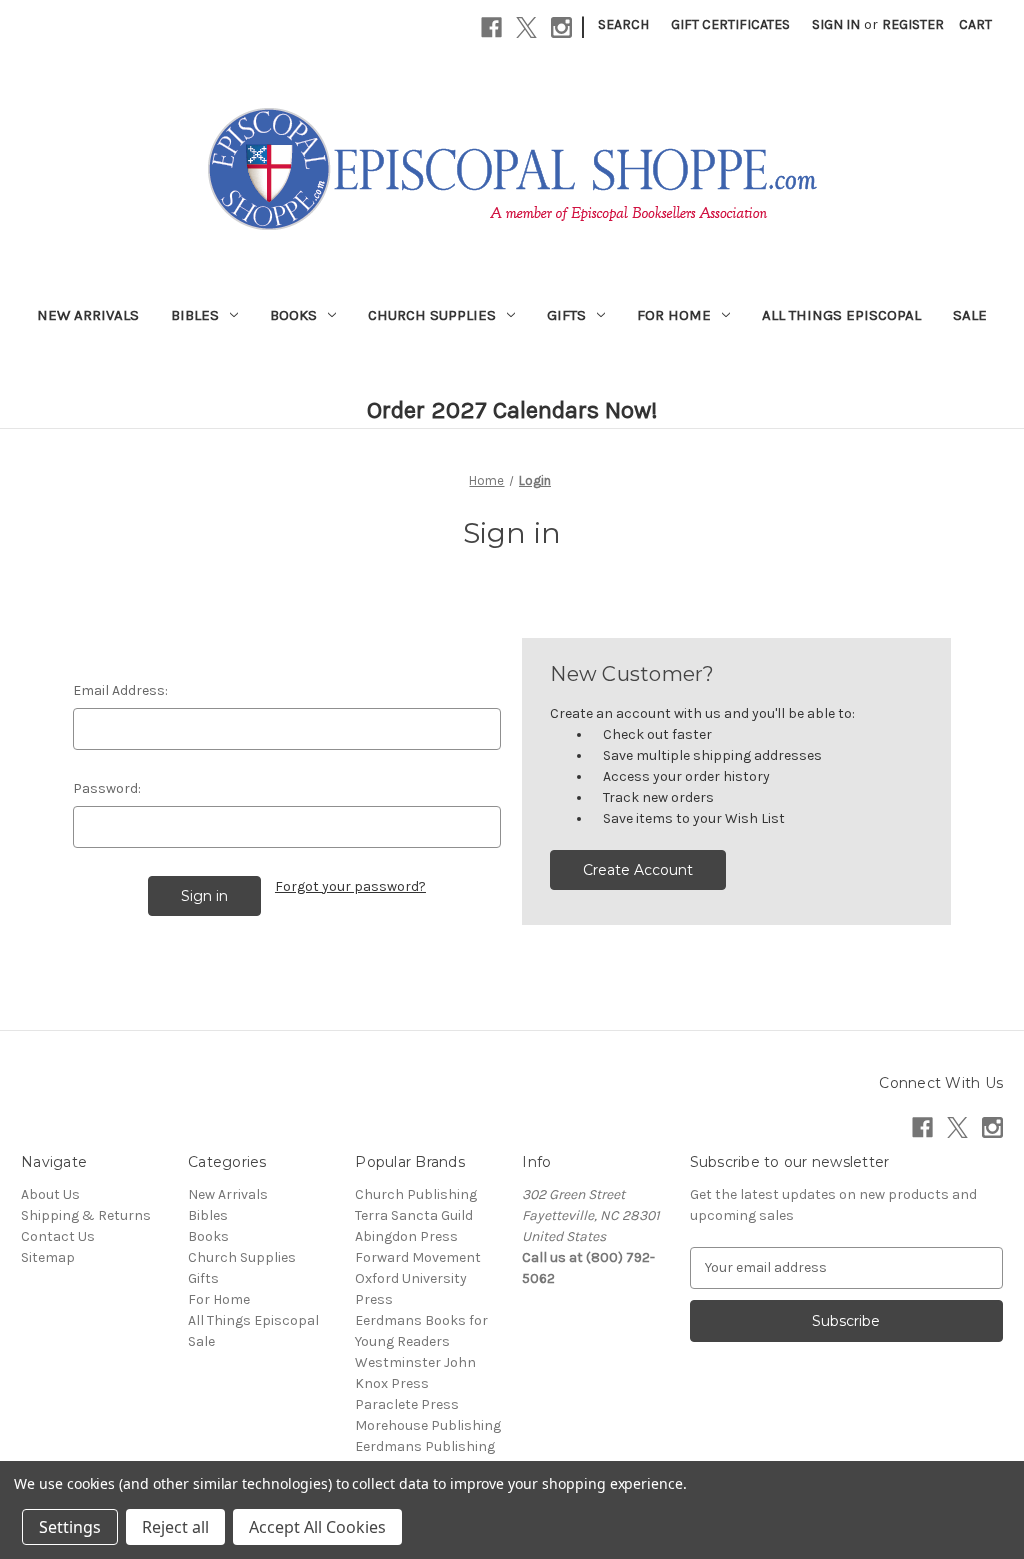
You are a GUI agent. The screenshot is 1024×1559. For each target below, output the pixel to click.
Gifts (566, 315)
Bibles (195, 315)
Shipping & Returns (86, 1215)
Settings (70, 1527)
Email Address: (120, 690)
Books (293, 315)
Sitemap (48, 1257)
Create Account (638, 870)
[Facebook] (491, 27)
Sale (970, 315)
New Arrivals (88, 315)
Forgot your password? (350, 886)
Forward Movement (418, 1257)
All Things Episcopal (841, 315)
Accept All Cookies (317, 1527)
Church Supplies (432, 315)
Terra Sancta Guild (414, 1215)
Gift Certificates (730, 24)
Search (623, 24)
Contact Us (58, 1236)
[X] (526, 27)
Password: (107, 788)
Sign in (836, 24)
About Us (50, 1194)
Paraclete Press (407, 1404)
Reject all (175, 1527)
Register (913, 24)
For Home (674, 315)
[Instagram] (561, 27)
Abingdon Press (406, 1236)
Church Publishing (416, 1194)
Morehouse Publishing (428, 1425)
